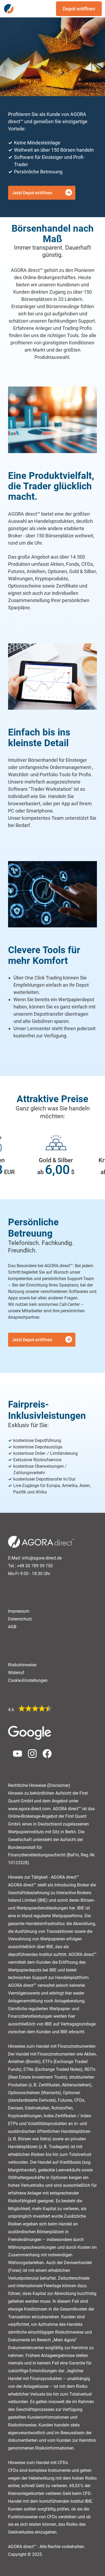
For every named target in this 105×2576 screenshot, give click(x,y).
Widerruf (16, 1673)
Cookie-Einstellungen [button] (28, 1680)
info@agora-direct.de (42, 1558)
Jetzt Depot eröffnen (32, 193)
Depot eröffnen (79, 9)
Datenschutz (20, 1619)
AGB (12, 1627)
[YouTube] (15, 1757)
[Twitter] (30, 1757)
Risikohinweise (22, 1665)
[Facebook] (45, 1757)
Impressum (19, 1611)
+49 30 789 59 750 (35, 1566)
